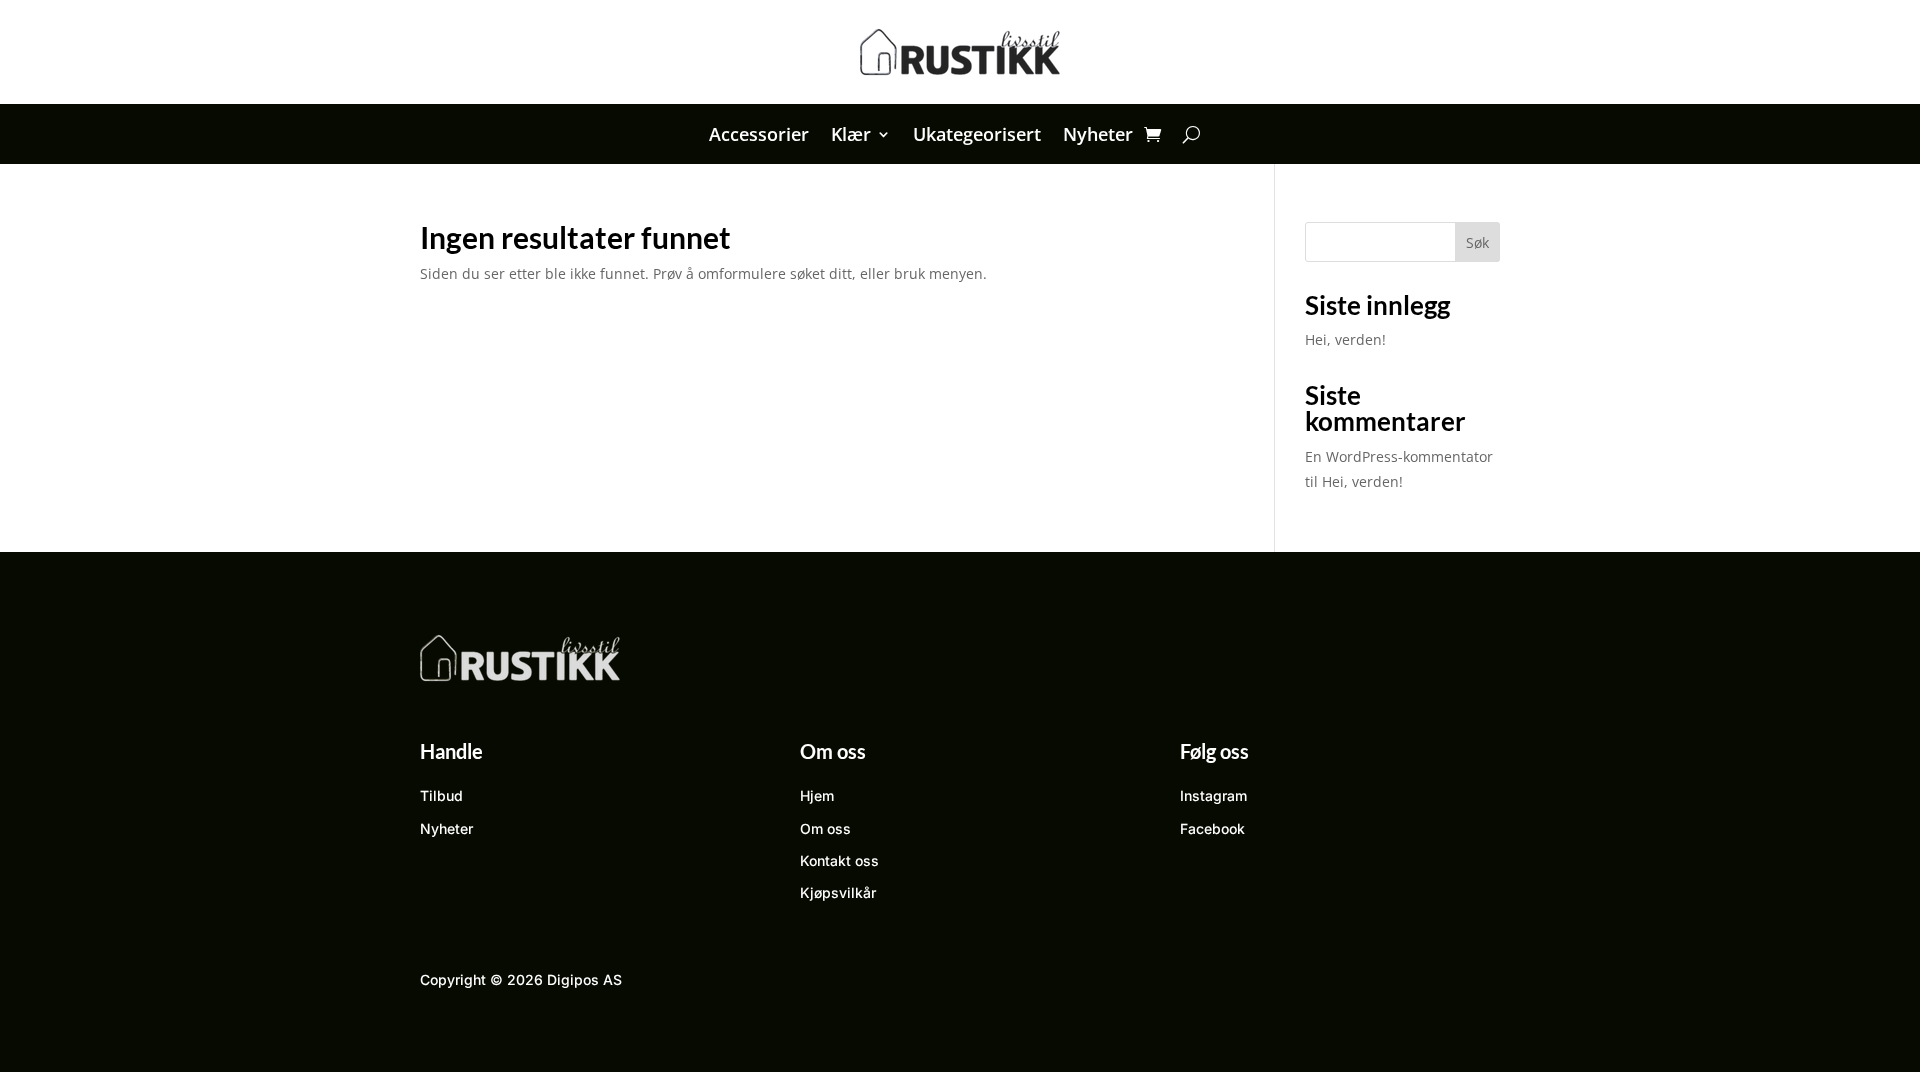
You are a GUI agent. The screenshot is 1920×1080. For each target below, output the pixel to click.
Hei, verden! (1345, 339)
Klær (851, 136)
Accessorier (759, 136)
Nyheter (1098, 136)
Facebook (1212, 828)
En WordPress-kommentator (1399, 456)
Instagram (1213, 795)
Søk (1477, 242)
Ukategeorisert (977, 136)
